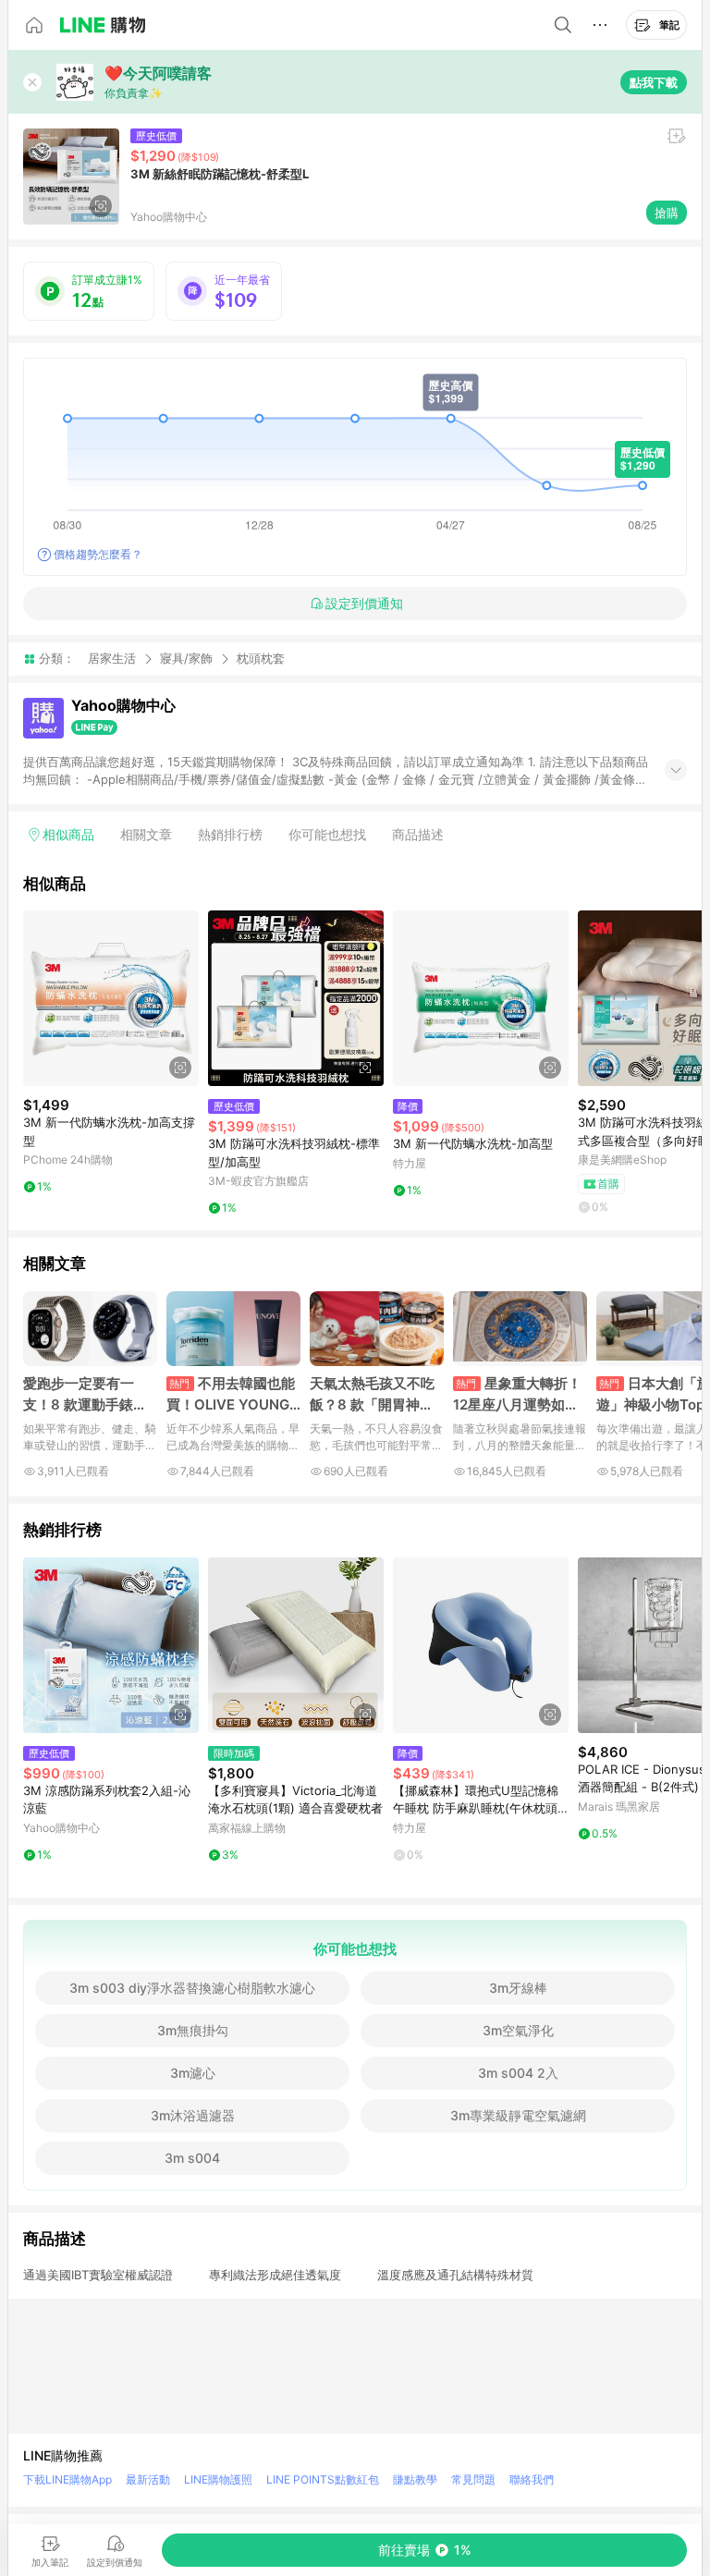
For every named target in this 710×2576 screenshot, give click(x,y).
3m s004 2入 (518, 2073)
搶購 (667, 213)
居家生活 (112, 658)
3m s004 (192, 2158)
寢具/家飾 (186, 658)
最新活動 (148, 2479)
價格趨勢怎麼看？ (98, 554)
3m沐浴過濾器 (193, 2115)
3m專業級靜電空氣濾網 (518, 2115)
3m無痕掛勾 (193, 2030)
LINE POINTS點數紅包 (323, 2479)
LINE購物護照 (218, 2479)
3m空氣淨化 (518, 2030)
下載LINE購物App (67, 2479)
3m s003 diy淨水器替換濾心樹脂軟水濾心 (192, 1988)
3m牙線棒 (518, 1988)
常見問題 (473, 2479)
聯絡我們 (532, 2479)
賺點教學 (415, 2479)
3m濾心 (193, 2073)
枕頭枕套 (261, 659)
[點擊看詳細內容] (111, 998)
